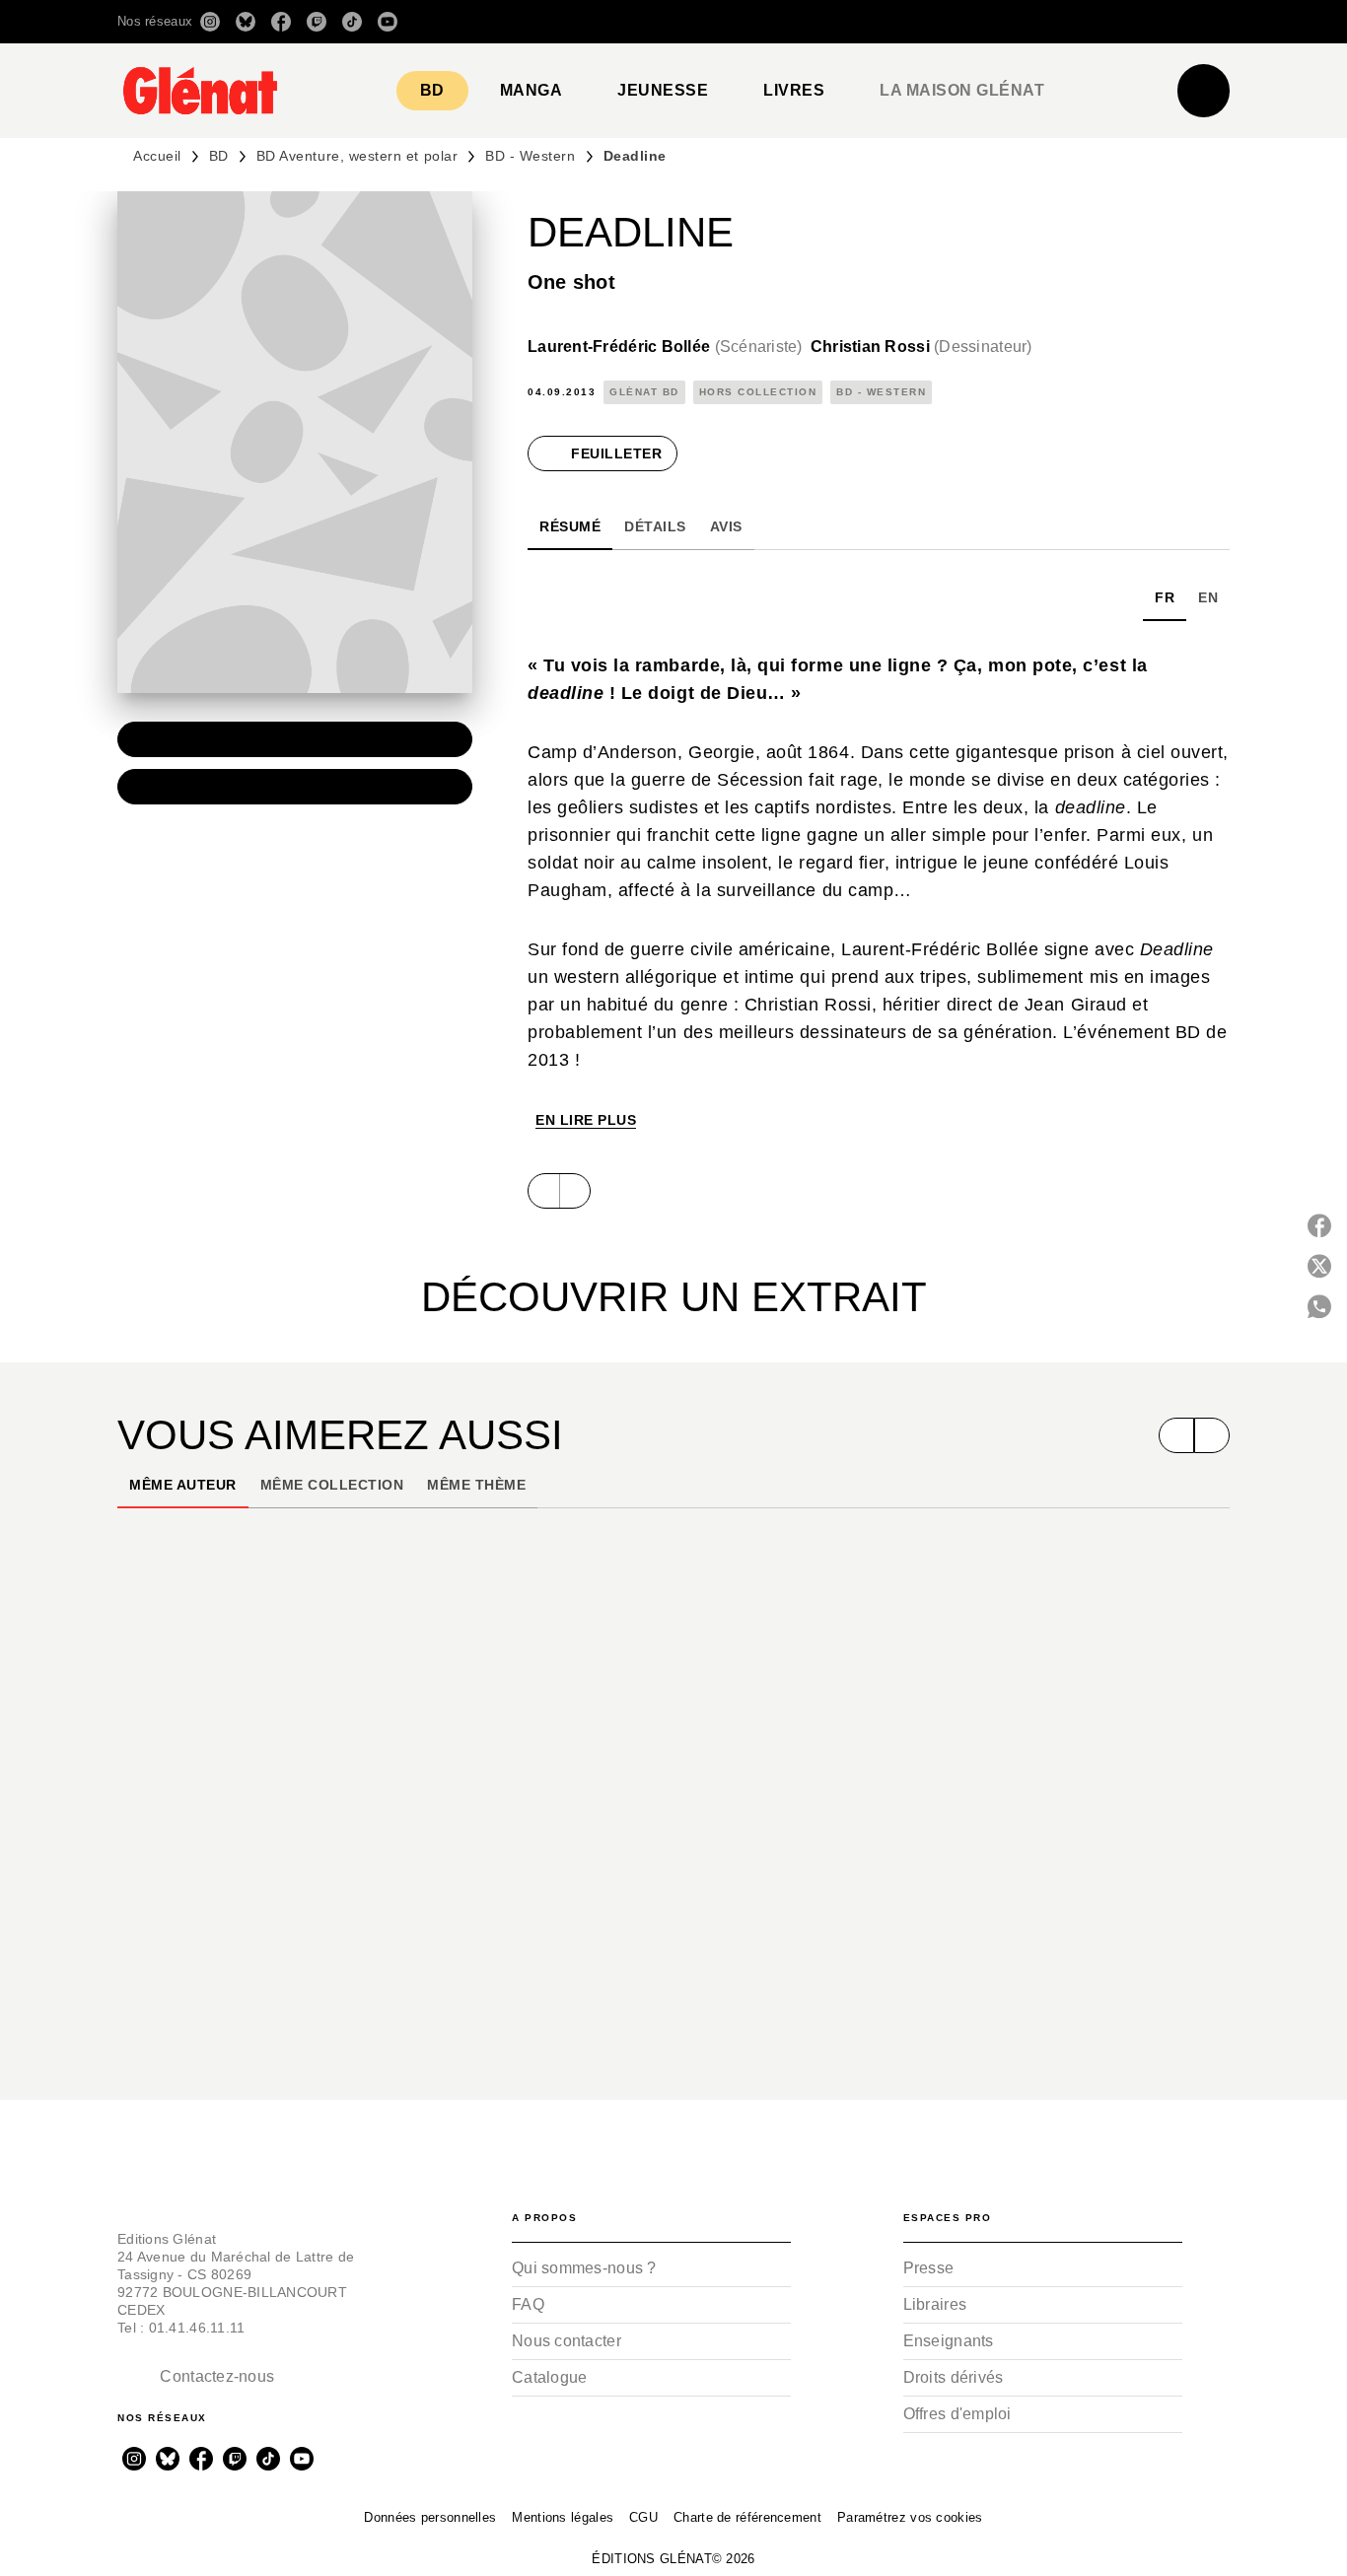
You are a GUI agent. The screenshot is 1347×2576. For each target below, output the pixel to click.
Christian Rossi (922, 347)
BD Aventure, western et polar (357, 156)
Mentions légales (563, 2517)
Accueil (157, 156)
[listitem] (210, 22)
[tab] (432, 91)
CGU (643, 2517)
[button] (952, 22)
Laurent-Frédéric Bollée (665, 347)
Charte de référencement (747, 2517)
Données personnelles (430, 2517)
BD (219, 156)
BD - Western (530, 156)
